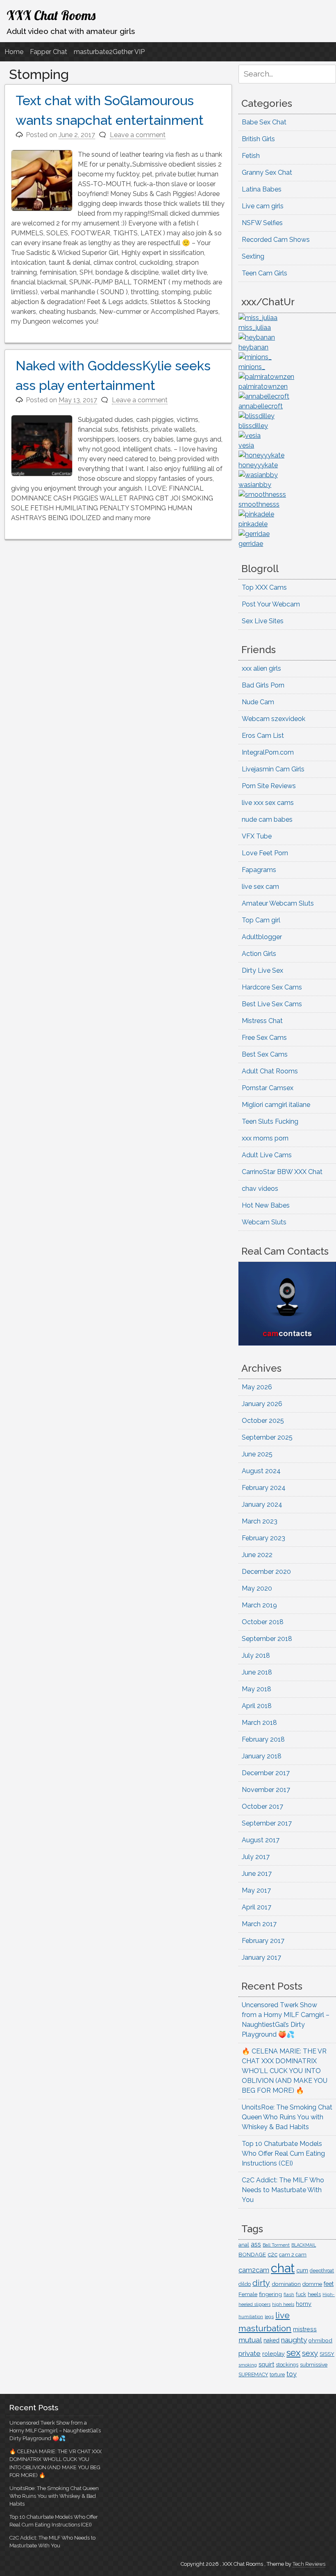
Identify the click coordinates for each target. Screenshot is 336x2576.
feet (329, 2284)
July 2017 (256, 1857)
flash (289, 2294)
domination (286, 2284)
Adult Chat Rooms (270, 1071)
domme (312, 2284)
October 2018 (263, 1622)
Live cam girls (263, 206)
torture (277, 2375)
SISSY (327, 2354)
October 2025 (263, 1421)
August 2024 (261, 1471)
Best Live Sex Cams (272, 1004)
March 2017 (259, 1924)
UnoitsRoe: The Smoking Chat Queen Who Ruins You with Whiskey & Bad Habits (287, 2117)
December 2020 (266, 1572)
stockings (287, 2365)
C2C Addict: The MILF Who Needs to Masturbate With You (283, 2190)
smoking (248, 2365)
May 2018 (257, 1689)
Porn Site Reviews (269, 786)
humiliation (251, 2317)
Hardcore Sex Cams (272, 987)
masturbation (265, 2328)
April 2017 (257, 1907)
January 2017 (261, 1957)
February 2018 (263, 1739)
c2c (272, 2254)
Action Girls (259, 954)
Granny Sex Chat (267, 172)
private (250, 2353)
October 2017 (262, 1806)
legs (269, 2317)
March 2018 (259, 1723)
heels (314, 2294)
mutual (250, 2340)
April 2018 (257, 1706)
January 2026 (262, 1404)
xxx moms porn (265, 1138)
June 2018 (257, 1672)
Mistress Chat (262, 1021)
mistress (305, 2329)
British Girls (258, 139)
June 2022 (257, 1555)
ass (256, 2244)
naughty (294, 2340)
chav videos (260, 1189)
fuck (301, 2294)
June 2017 (257, 1874)
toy (292, 2374)
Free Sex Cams (264, 1038)
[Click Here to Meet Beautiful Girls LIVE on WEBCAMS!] (287, 1343)
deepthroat (322, 2271)
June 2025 (257, 1454)
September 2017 (267, 1823)
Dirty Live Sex (262, 970)
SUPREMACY (253, 2375)
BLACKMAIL (304, 2245)
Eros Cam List (263, 736)
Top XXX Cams (264, 587)
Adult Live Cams (267, 1155)
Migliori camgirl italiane (276, 1105)
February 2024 (264, 1488)
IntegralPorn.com (268, 752)
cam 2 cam (293, 2255)
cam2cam (254, 2270)
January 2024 (262, 1504)
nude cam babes (267, 819)
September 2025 (267, 1437)
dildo (245, 2284)
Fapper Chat (49, 52)
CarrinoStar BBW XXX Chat (282, 1172)
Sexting (253, 256)
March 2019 (259, 1605)
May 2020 (257, 1588)
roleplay (274, 2354)
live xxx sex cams (268, 803)
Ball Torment (276, 2245)
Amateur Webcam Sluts (278, 903)
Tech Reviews (309, 2564)
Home (14, 52)
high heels (283, 2304)
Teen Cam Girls (264, 273)
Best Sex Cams (265, 1054)
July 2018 (256, 1655)
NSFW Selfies (262, 223)
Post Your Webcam (271, 604)
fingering (270, 2294)
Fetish (251, 156)
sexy (310, 2353)
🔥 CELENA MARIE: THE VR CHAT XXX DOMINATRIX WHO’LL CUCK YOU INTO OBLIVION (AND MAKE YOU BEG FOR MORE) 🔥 (285, 2071)
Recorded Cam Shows (276, 240)
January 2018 (262, 1756)
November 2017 (266, 1790)
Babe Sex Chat (264, 122)
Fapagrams (259, 870)
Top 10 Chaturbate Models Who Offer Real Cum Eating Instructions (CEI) (283, 2153)
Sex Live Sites (263, 621)
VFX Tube (257, 836)
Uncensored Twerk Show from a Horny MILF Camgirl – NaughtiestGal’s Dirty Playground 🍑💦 (55, 2431)
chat (283, 2268)
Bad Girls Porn (263, 685)
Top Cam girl (261, 920)
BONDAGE (252, 2255)
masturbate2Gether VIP (109, 52)
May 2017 (256, 1890)
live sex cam (260, 887)
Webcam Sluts (264, 1222)
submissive (314, 2365)
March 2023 (260, 1521)
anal (244, 2245)
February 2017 (263, 1941)
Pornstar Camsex (268, 1088)
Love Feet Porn (265, 853)
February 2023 (263, 1538)
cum (302, 2270)
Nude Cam (258, 702)
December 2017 (266, 1773)
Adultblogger (262, 937)
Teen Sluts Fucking (270, 1121)
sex (293, 2353)
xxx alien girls (261, 668)
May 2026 (257, 1387)
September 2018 (267, 1639)
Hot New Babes (266, 1205)
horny (304, 2304)
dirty (261, 2283)
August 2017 (261, 1840)
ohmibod (320, 2340)
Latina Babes (262, 189)
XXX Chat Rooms (51, 15)
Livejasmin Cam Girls (273, 769)
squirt (266, 2364)
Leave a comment (138, 135)
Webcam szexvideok (274, 719)
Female (248, 2294)
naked (271, 2340)
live (283, 2315)
